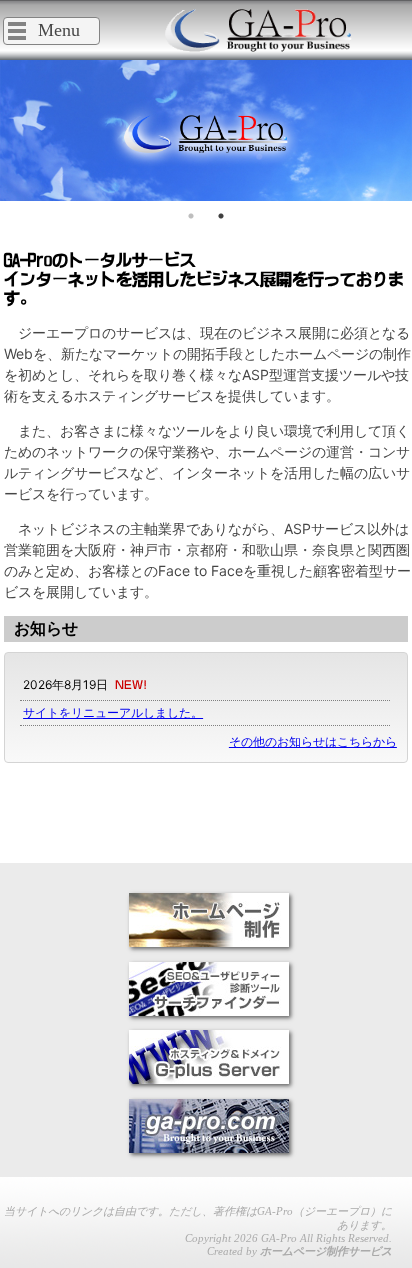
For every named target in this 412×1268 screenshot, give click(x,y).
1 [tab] (191, 216)
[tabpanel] (206, 130)
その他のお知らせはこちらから (313, 741)
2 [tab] (221, 216)
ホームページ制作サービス (326, 1251)
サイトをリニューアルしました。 (113, 712)
